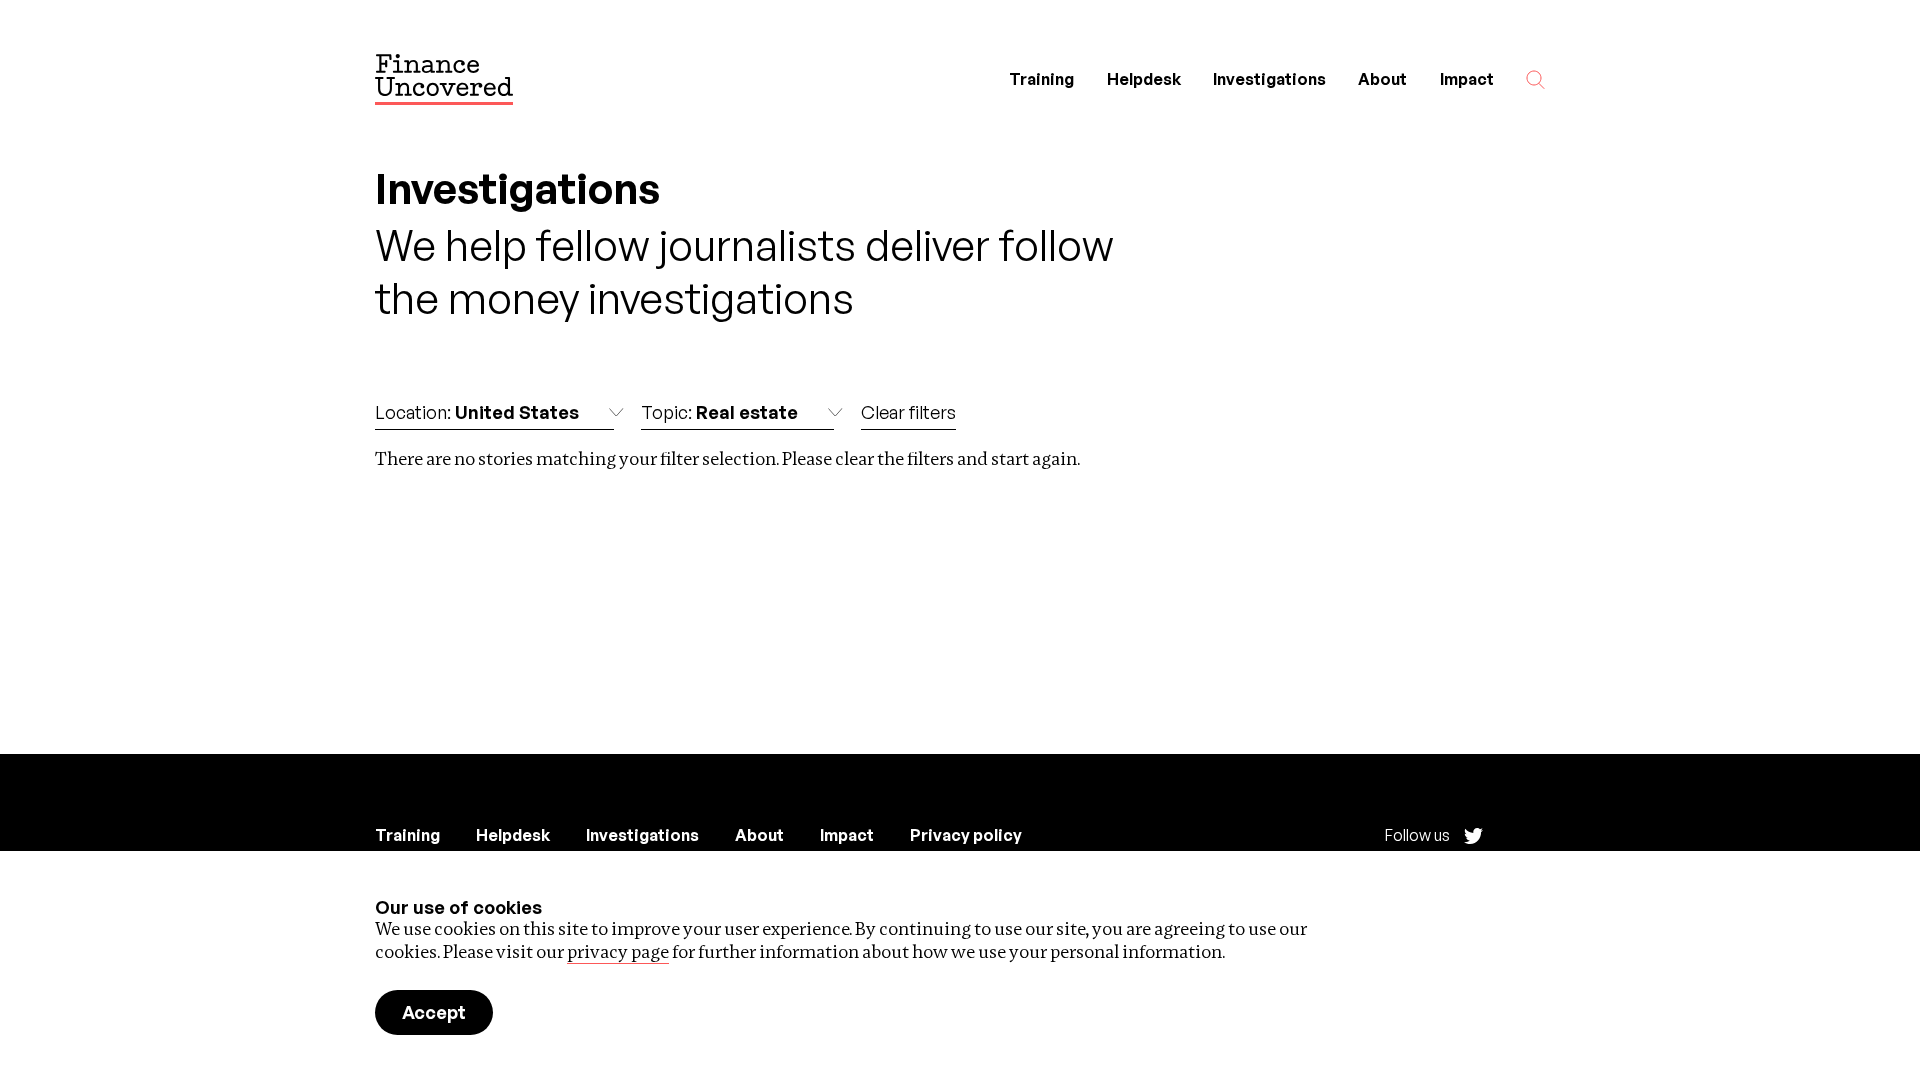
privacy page (618, 951)
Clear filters (908, 412)
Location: (477, 412)
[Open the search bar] (1535, 79)
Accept (434, 1012)
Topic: (719, 412)
